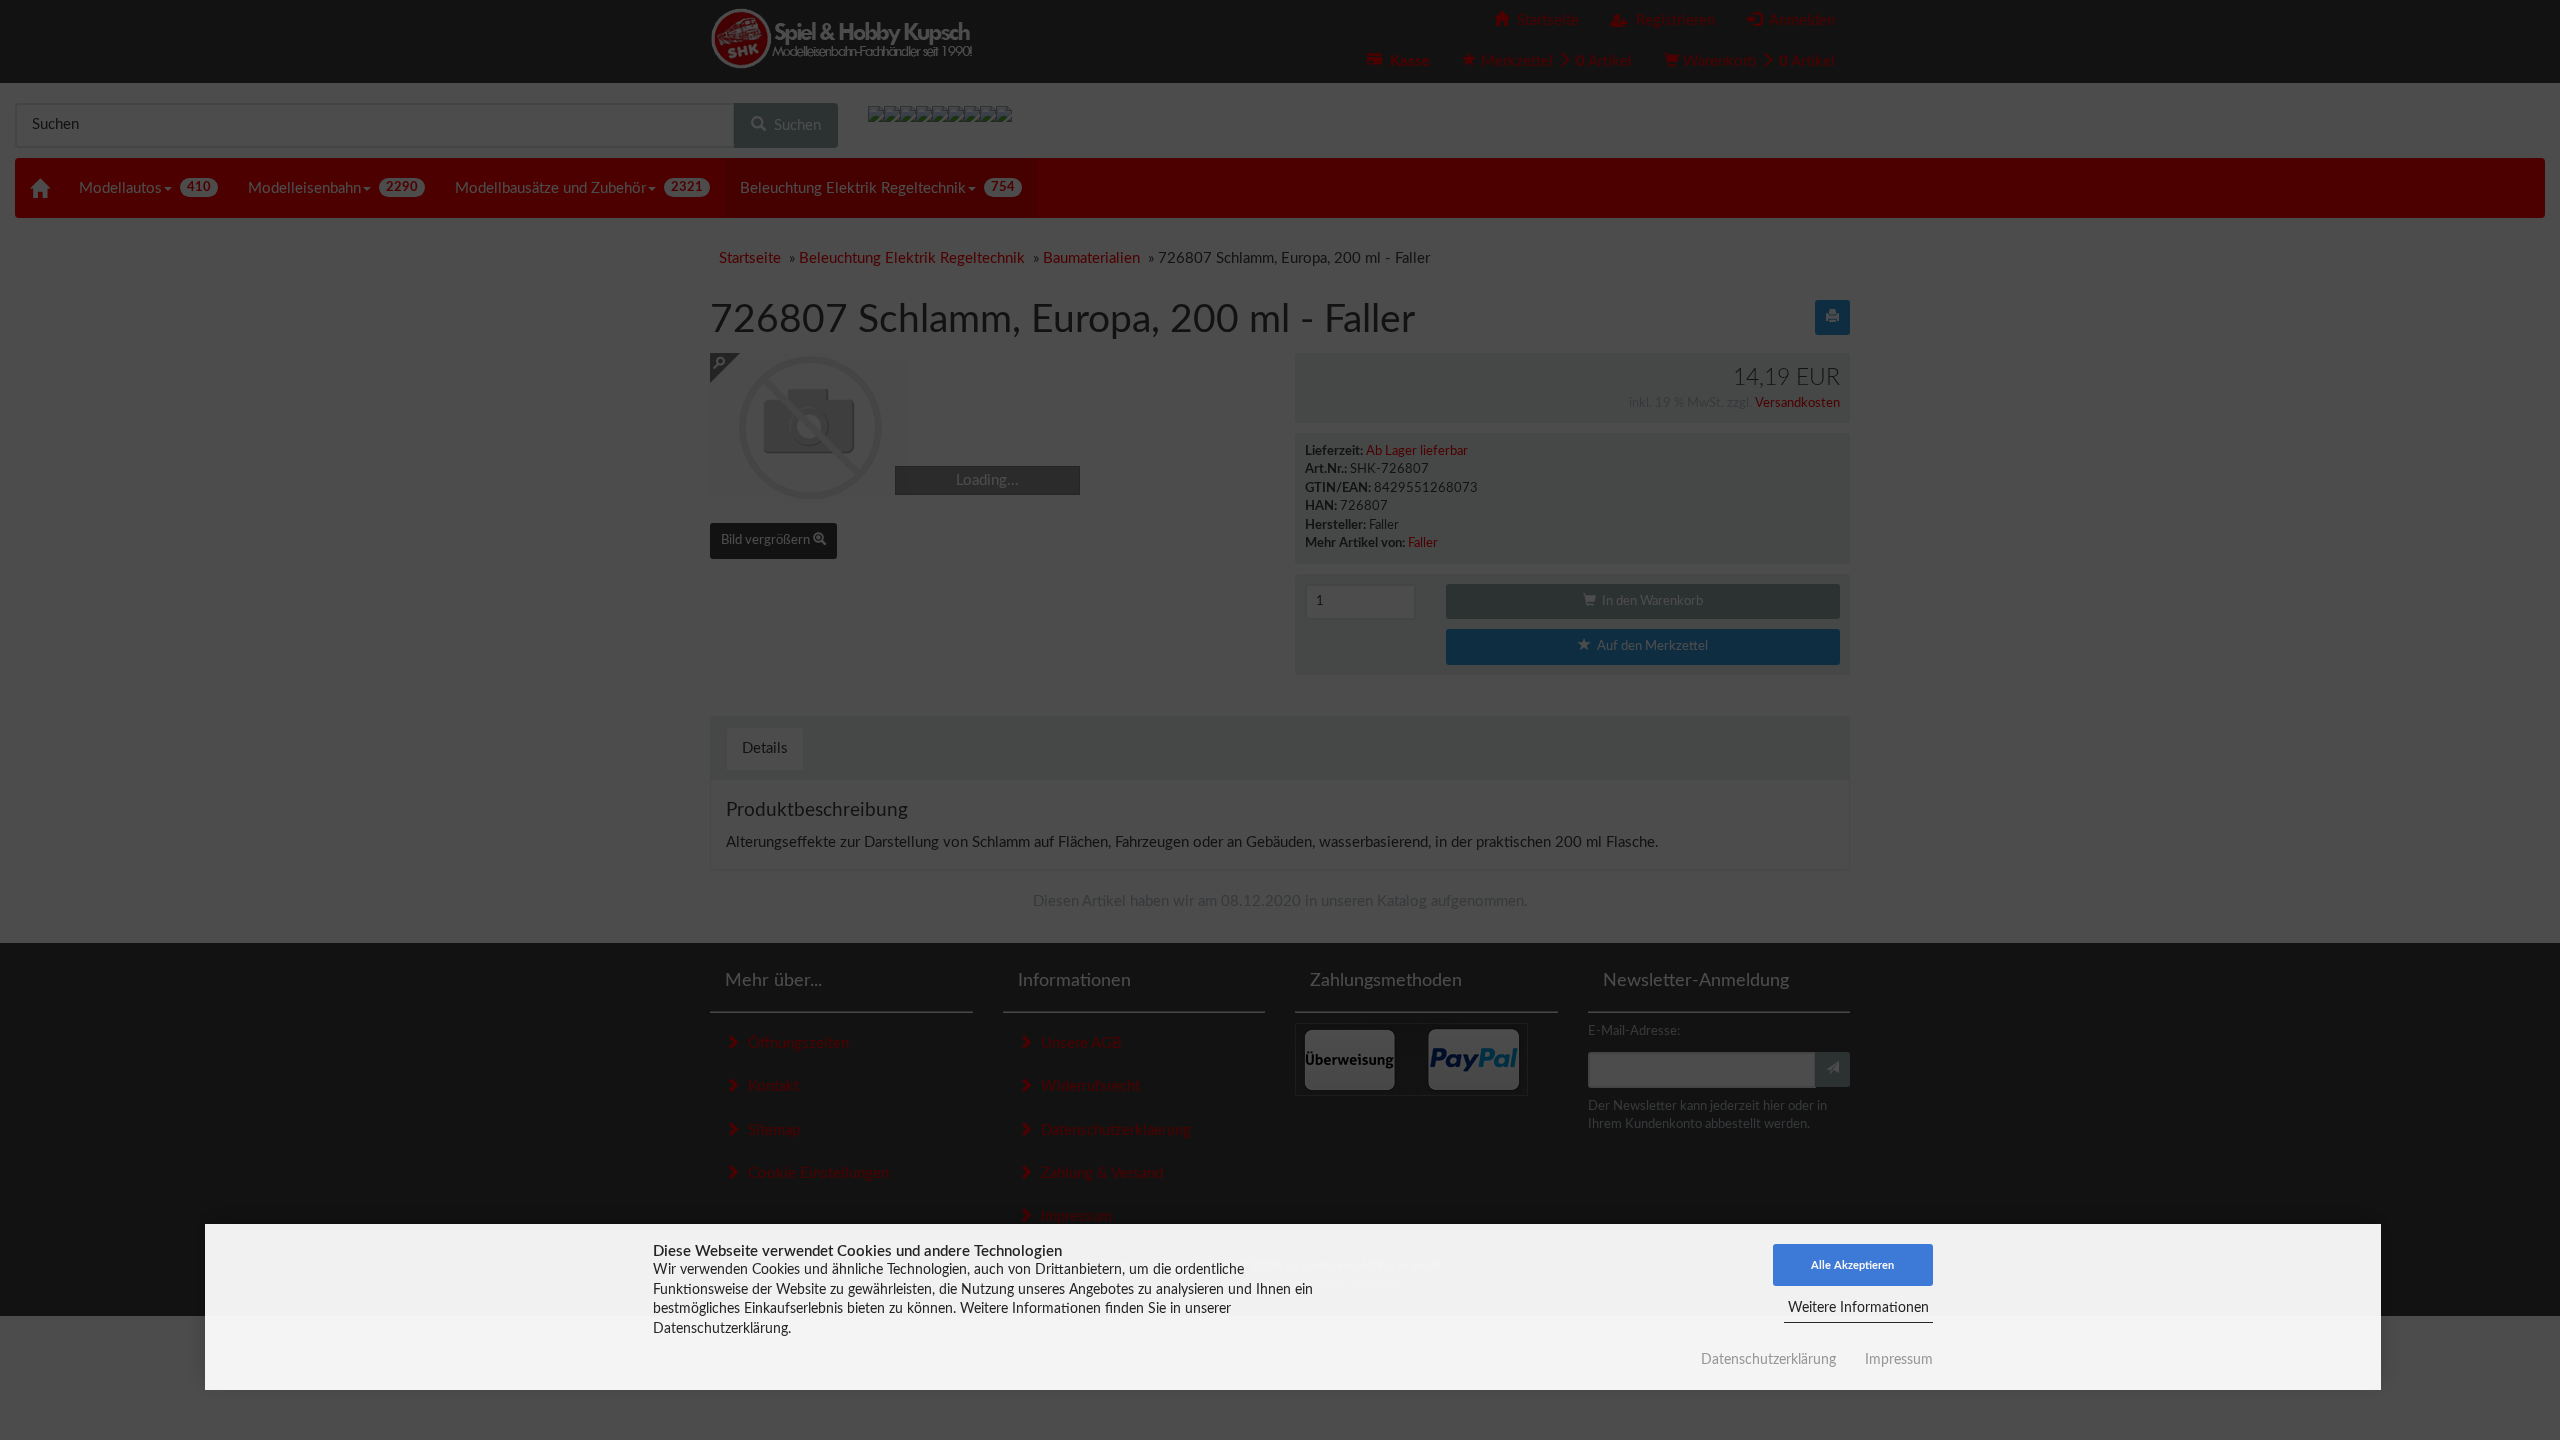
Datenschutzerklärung (1768, 1360)
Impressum (1899, 1360)
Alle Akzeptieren (1852, 1265)
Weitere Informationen (1858, 1308)
